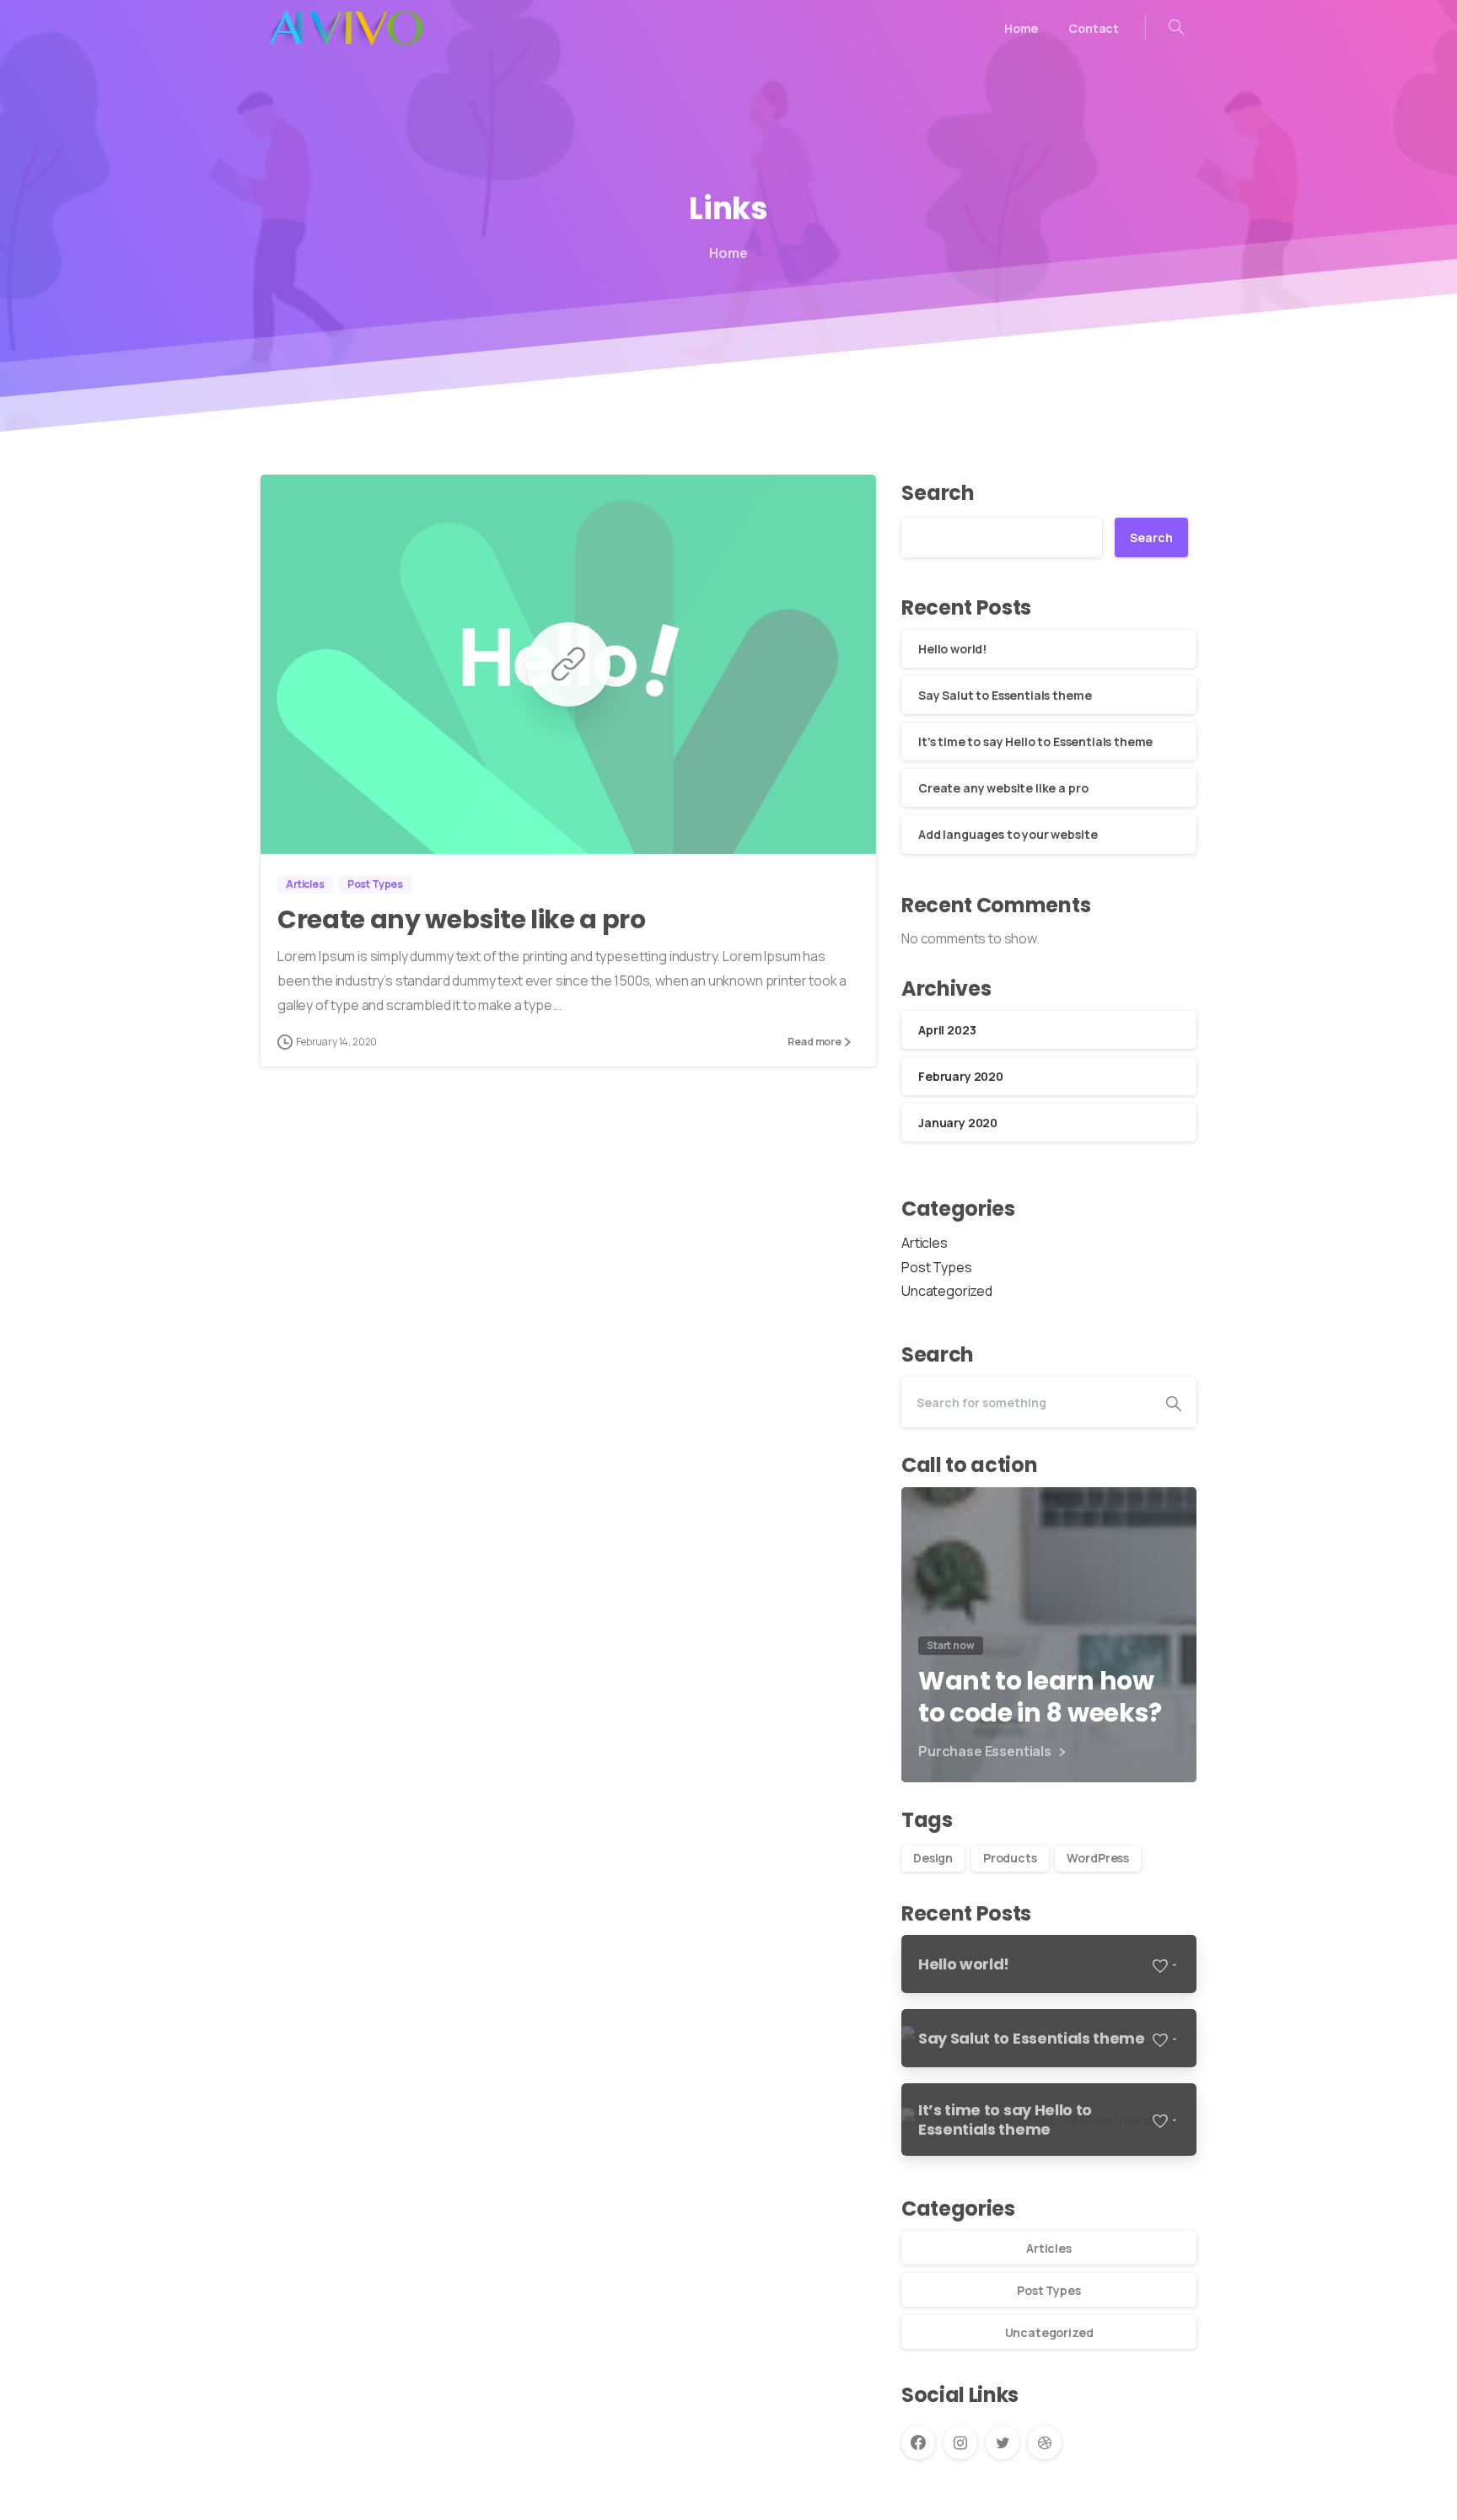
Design (933, 1858)
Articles (925, 1243)
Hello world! (952, 649)
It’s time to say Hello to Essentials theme (1035, 741)
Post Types (936, 1267)
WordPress (1098, 1858)
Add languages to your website (1008, 834)
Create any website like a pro (462, 919)
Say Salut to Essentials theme (1005, 695)
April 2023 (947, 1030)
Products (1010, 1858)
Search (938, 493)
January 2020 (958, 1123)
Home (728, 253)
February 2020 (961, 1076)
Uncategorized (947, 1291)
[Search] (1176, 28)
